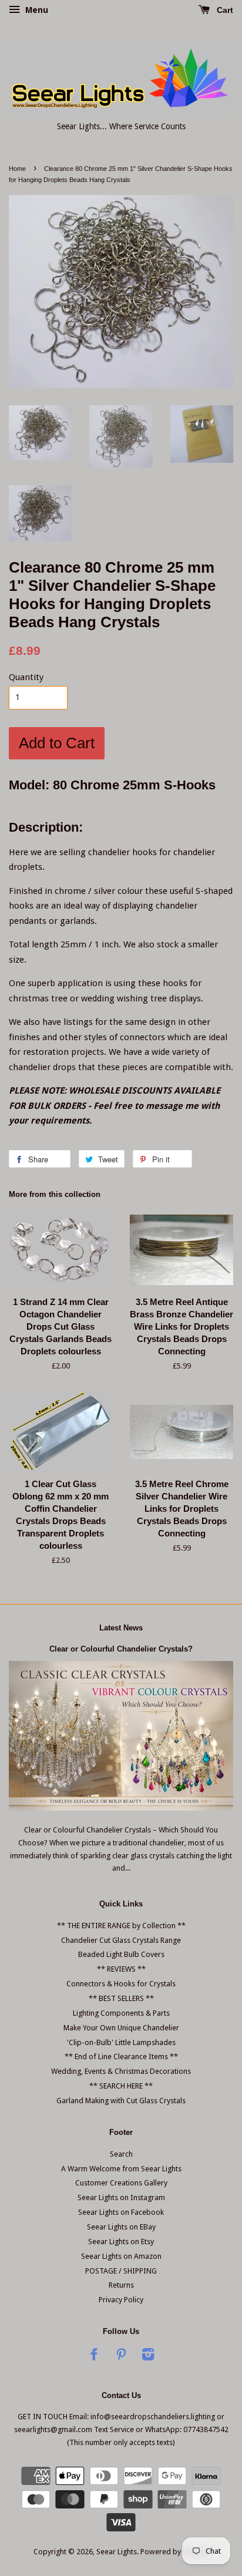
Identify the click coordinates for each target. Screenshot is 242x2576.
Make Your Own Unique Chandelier (121, 2028)
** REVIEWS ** (121, 1969)
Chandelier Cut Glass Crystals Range (121, 1940)
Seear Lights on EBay (121, 2227)
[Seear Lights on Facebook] (94, 2357)
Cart (224, 10)
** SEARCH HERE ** (121, 2086)
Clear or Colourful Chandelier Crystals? (121, 1649)
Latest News (121, 1628)
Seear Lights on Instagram (121, 2197)
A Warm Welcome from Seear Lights (121, 2169)
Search (121, 2154)
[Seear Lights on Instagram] (148, 2357)
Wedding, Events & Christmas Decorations (121, 2071)
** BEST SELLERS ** (121, 1998)
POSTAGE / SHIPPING (121, 2271)
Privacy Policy (121, 2300)
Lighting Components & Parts (121, 2013)
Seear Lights (117, 2552)
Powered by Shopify (174, 2552)
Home (17, 169)
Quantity (26, 677)
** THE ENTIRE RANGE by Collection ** (121, 1926)
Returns (121, 2285)
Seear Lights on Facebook (121, 2212)
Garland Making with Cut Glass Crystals (121, 2101)
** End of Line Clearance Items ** (121, 2057)
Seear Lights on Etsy (121, 2242)
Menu (36, 10)
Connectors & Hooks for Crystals (121, 1984)
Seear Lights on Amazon (121, 2256)
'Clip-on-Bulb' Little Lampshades (121, 2042)
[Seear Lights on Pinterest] (121, 2357)
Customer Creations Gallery (121, 2183)
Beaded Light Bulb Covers (121, 1954)
